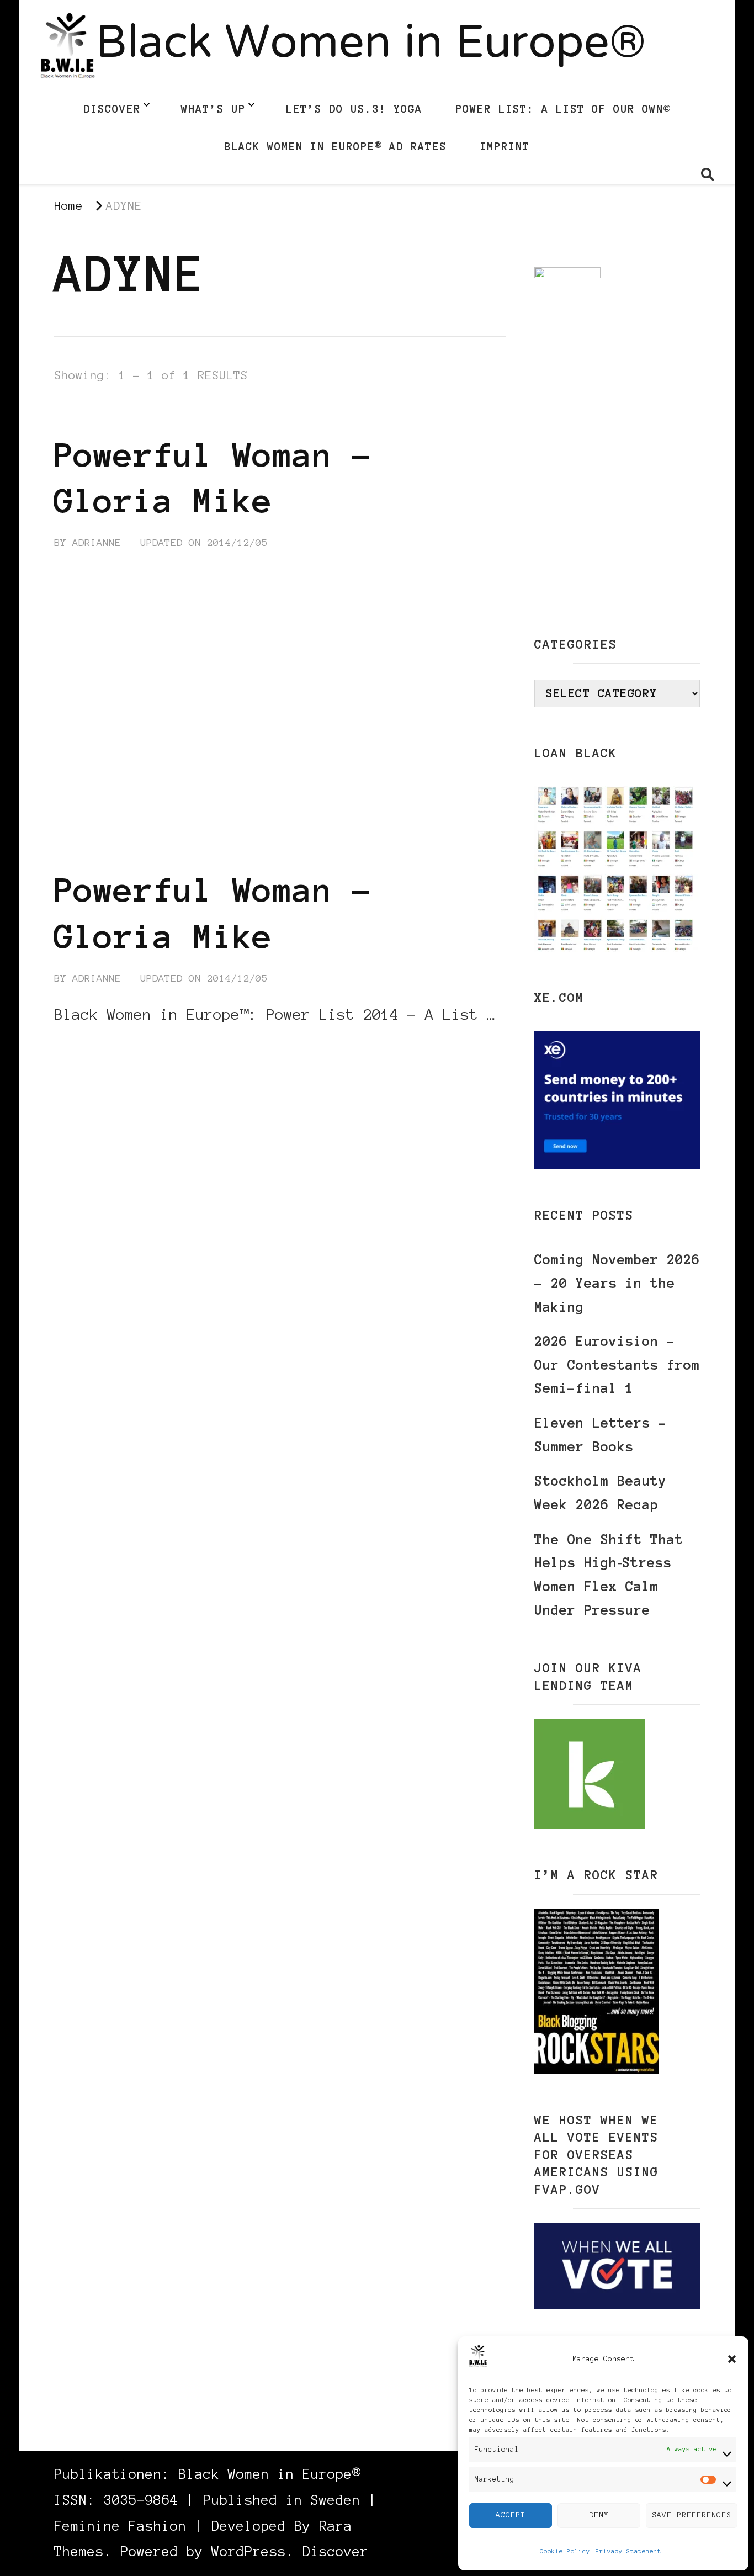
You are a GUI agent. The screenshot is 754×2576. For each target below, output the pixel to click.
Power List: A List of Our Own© (563, 109)
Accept (511, 2515)
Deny (599, 2515)
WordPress (249, 2551)
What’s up (213, 109)
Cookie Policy (565, 2551)
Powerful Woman (197, 414)
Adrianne (97, 543)
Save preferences (692, 2515)
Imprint (505, 146)
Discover (112, 109)
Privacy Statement (628, 2551)
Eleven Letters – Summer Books (601, 1435)
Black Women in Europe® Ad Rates (335, 146)
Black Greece (94, 414)
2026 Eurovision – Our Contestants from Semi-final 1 (617, 1365)
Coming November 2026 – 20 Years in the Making (617, 1283)
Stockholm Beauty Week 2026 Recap (601, 1493)
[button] (732, 2359)
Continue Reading (107, 1048)
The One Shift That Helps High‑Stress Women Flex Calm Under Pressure (609, 1575)
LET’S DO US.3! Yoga (354, 109)
